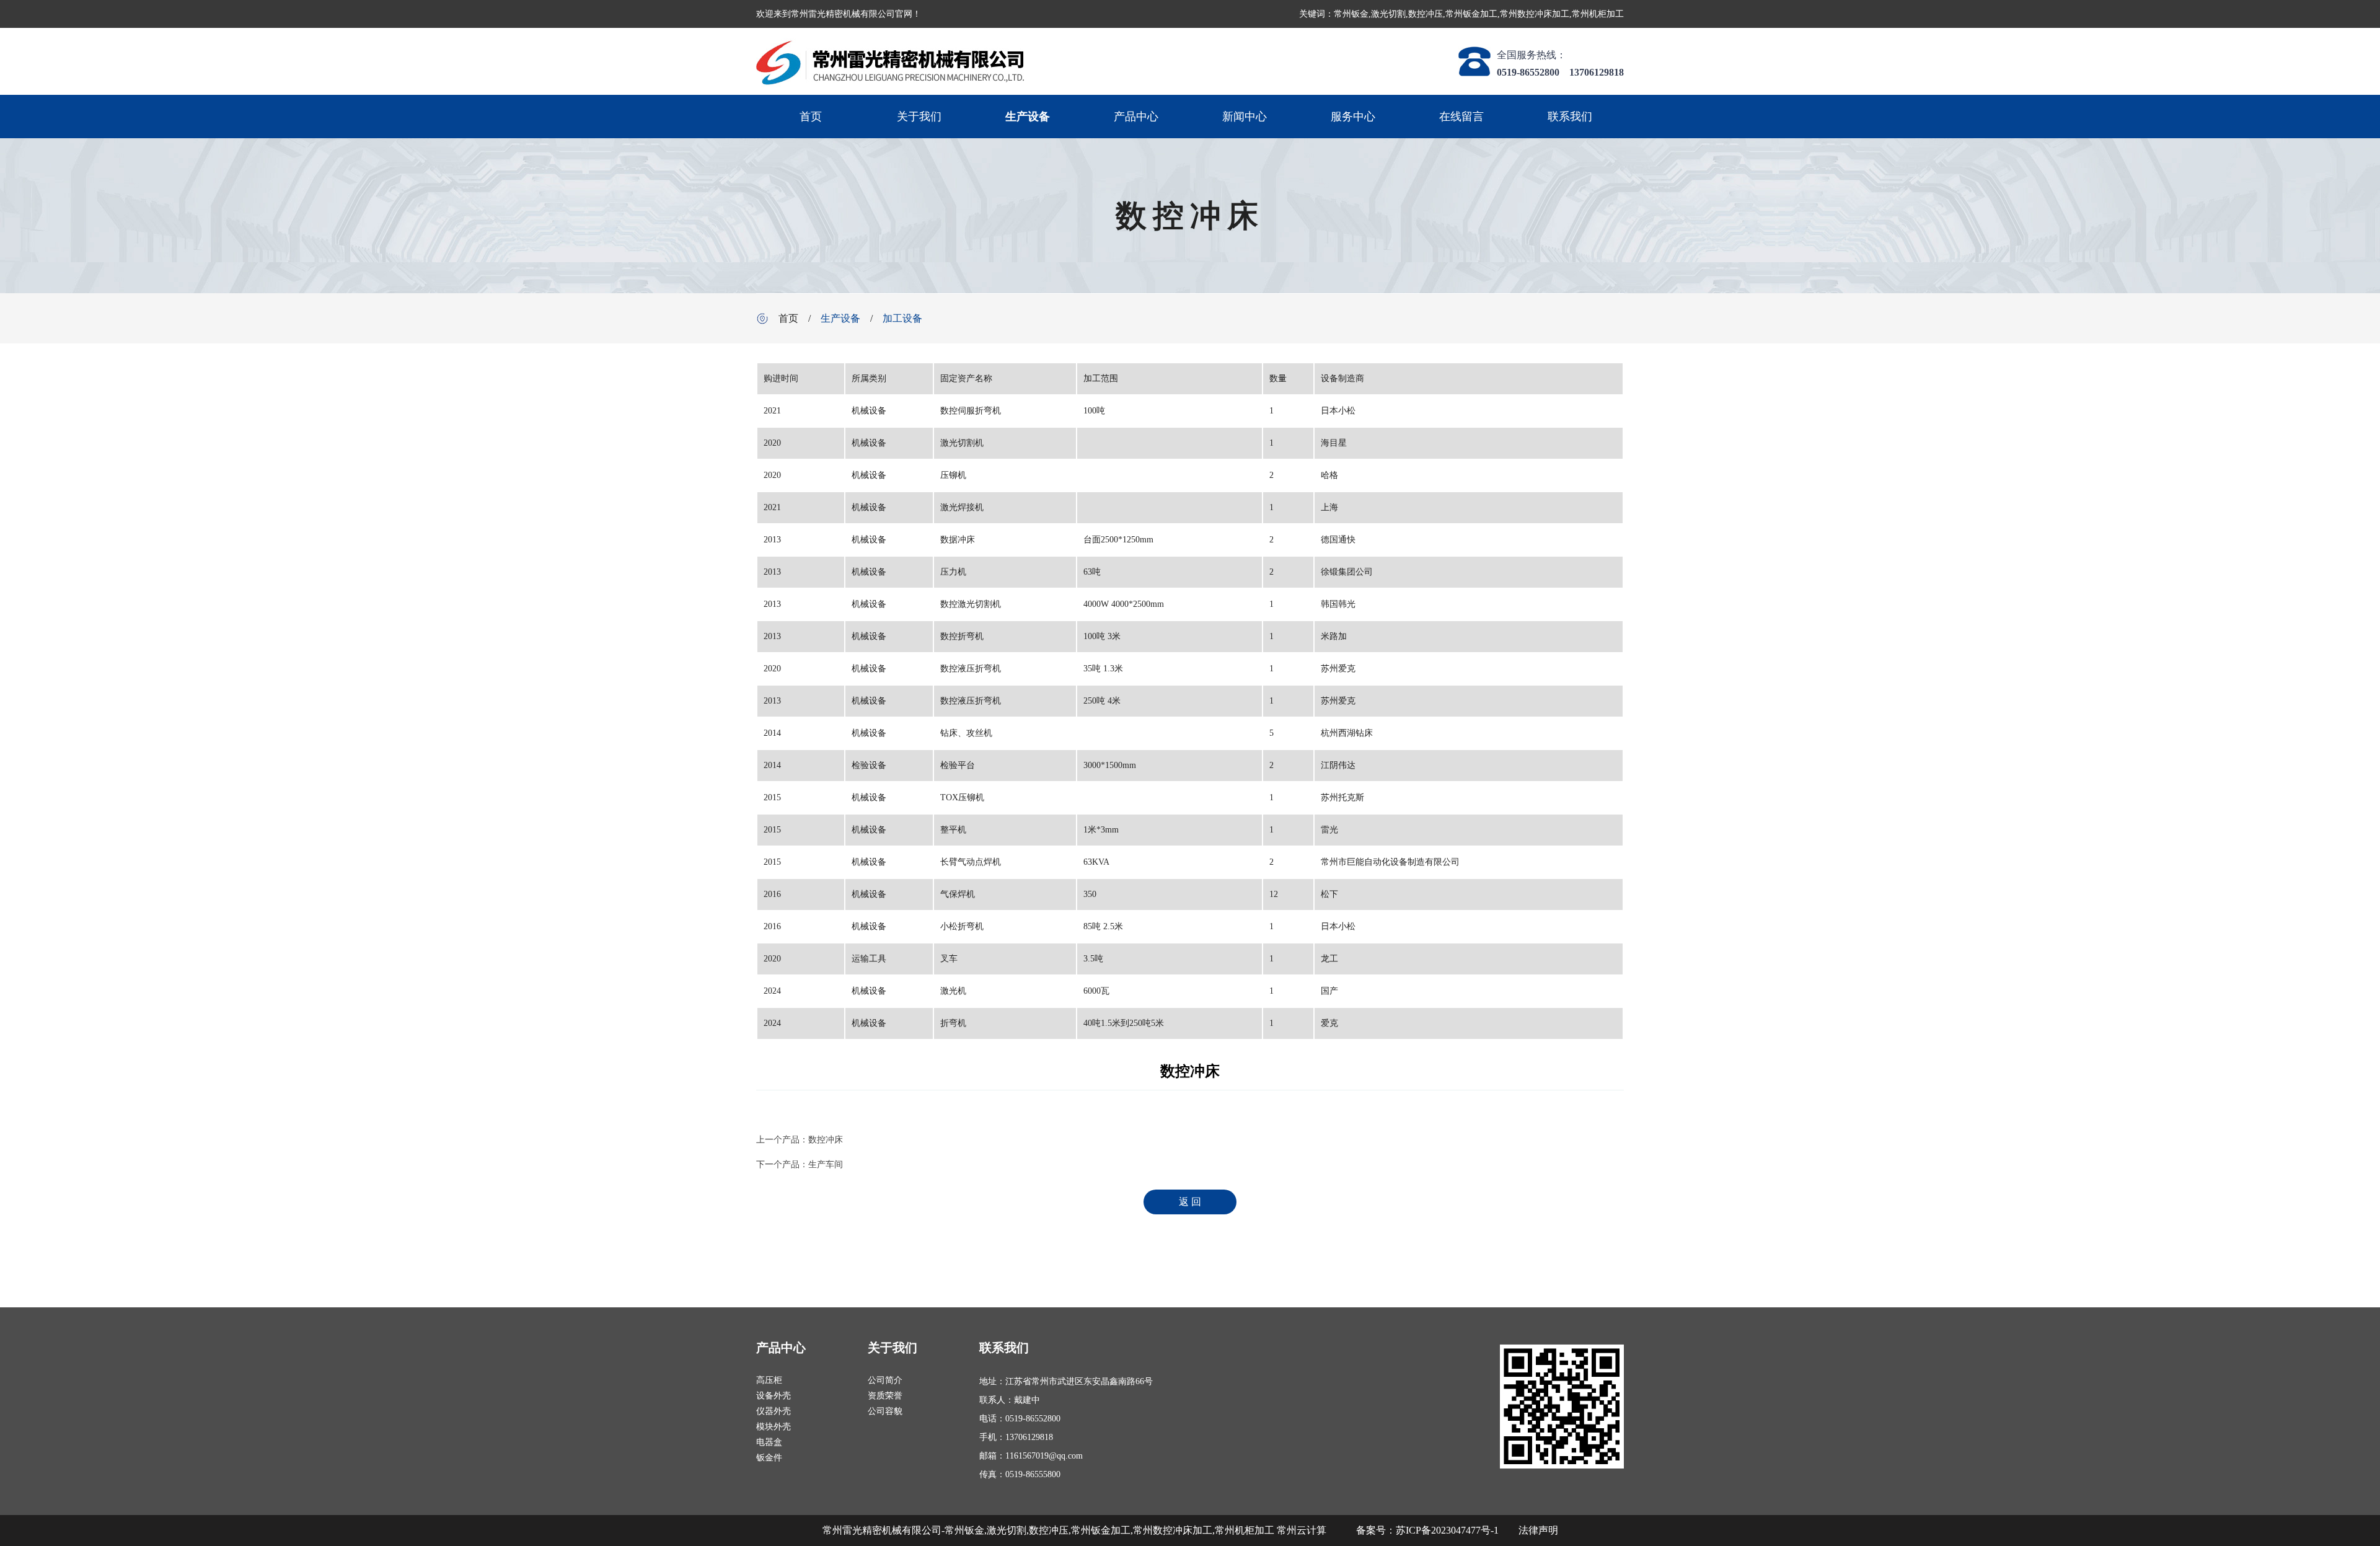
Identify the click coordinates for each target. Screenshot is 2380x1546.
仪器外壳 (773, 1411)
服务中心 (1353, 117)
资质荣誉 (885, 1396)
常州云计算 (1302, 1530)
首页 (811, 117)
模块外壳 (773, 1427)
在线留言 (1461, 117)
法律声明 (1538, 1530)
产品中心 (1136, 117)
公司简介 (885, 1380)
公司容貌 (885, 1411)
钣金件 (769, 1458)
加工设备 (902, 318)
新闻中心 (1245, 117)
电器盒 (769, 1442)
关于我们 (919, 117)
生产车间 (826, 1164)
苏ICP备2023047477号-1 (1447, 1530)
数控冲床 (826, 1140)
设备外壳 (773, 1396)
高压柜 (769, 1380)
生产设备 (1028, 117)
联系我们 (1570, 117)
